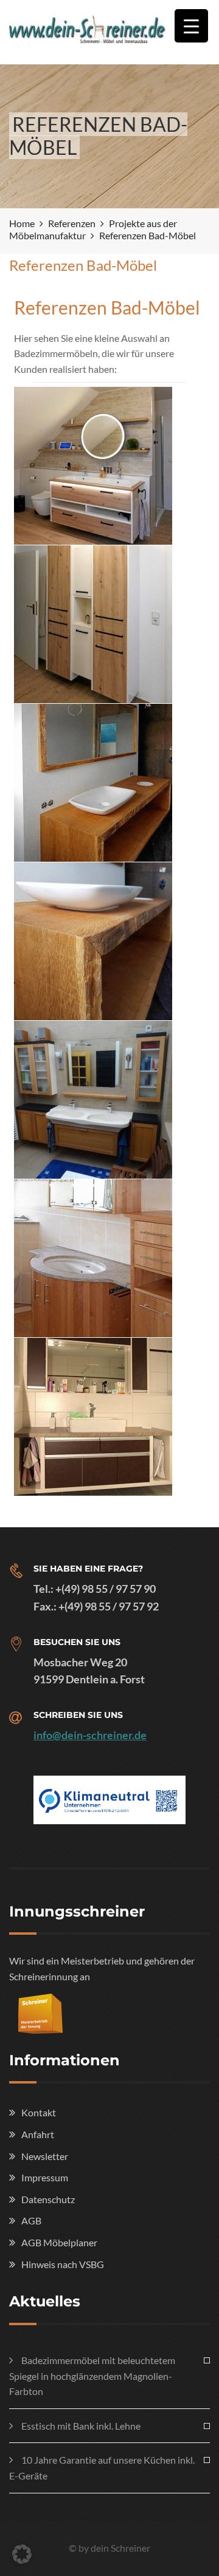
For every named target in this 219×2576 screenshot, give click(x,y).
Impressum (45, 2177)
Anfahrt (38, 2134)
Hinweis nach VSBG (63, 2264)
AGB (31, 2220)
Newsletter (45, 2156)
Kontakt (39, 2112)
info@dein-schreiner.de (90, 1735)
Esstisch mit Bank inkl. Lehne (81, 2426)
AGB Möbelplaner (59, 2242)
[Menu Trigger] (191, 26)
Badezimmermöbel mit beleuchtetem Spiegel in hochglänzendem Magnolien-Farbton (92, 2376)
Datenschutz (48, 2199)
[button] (22, 2554)
